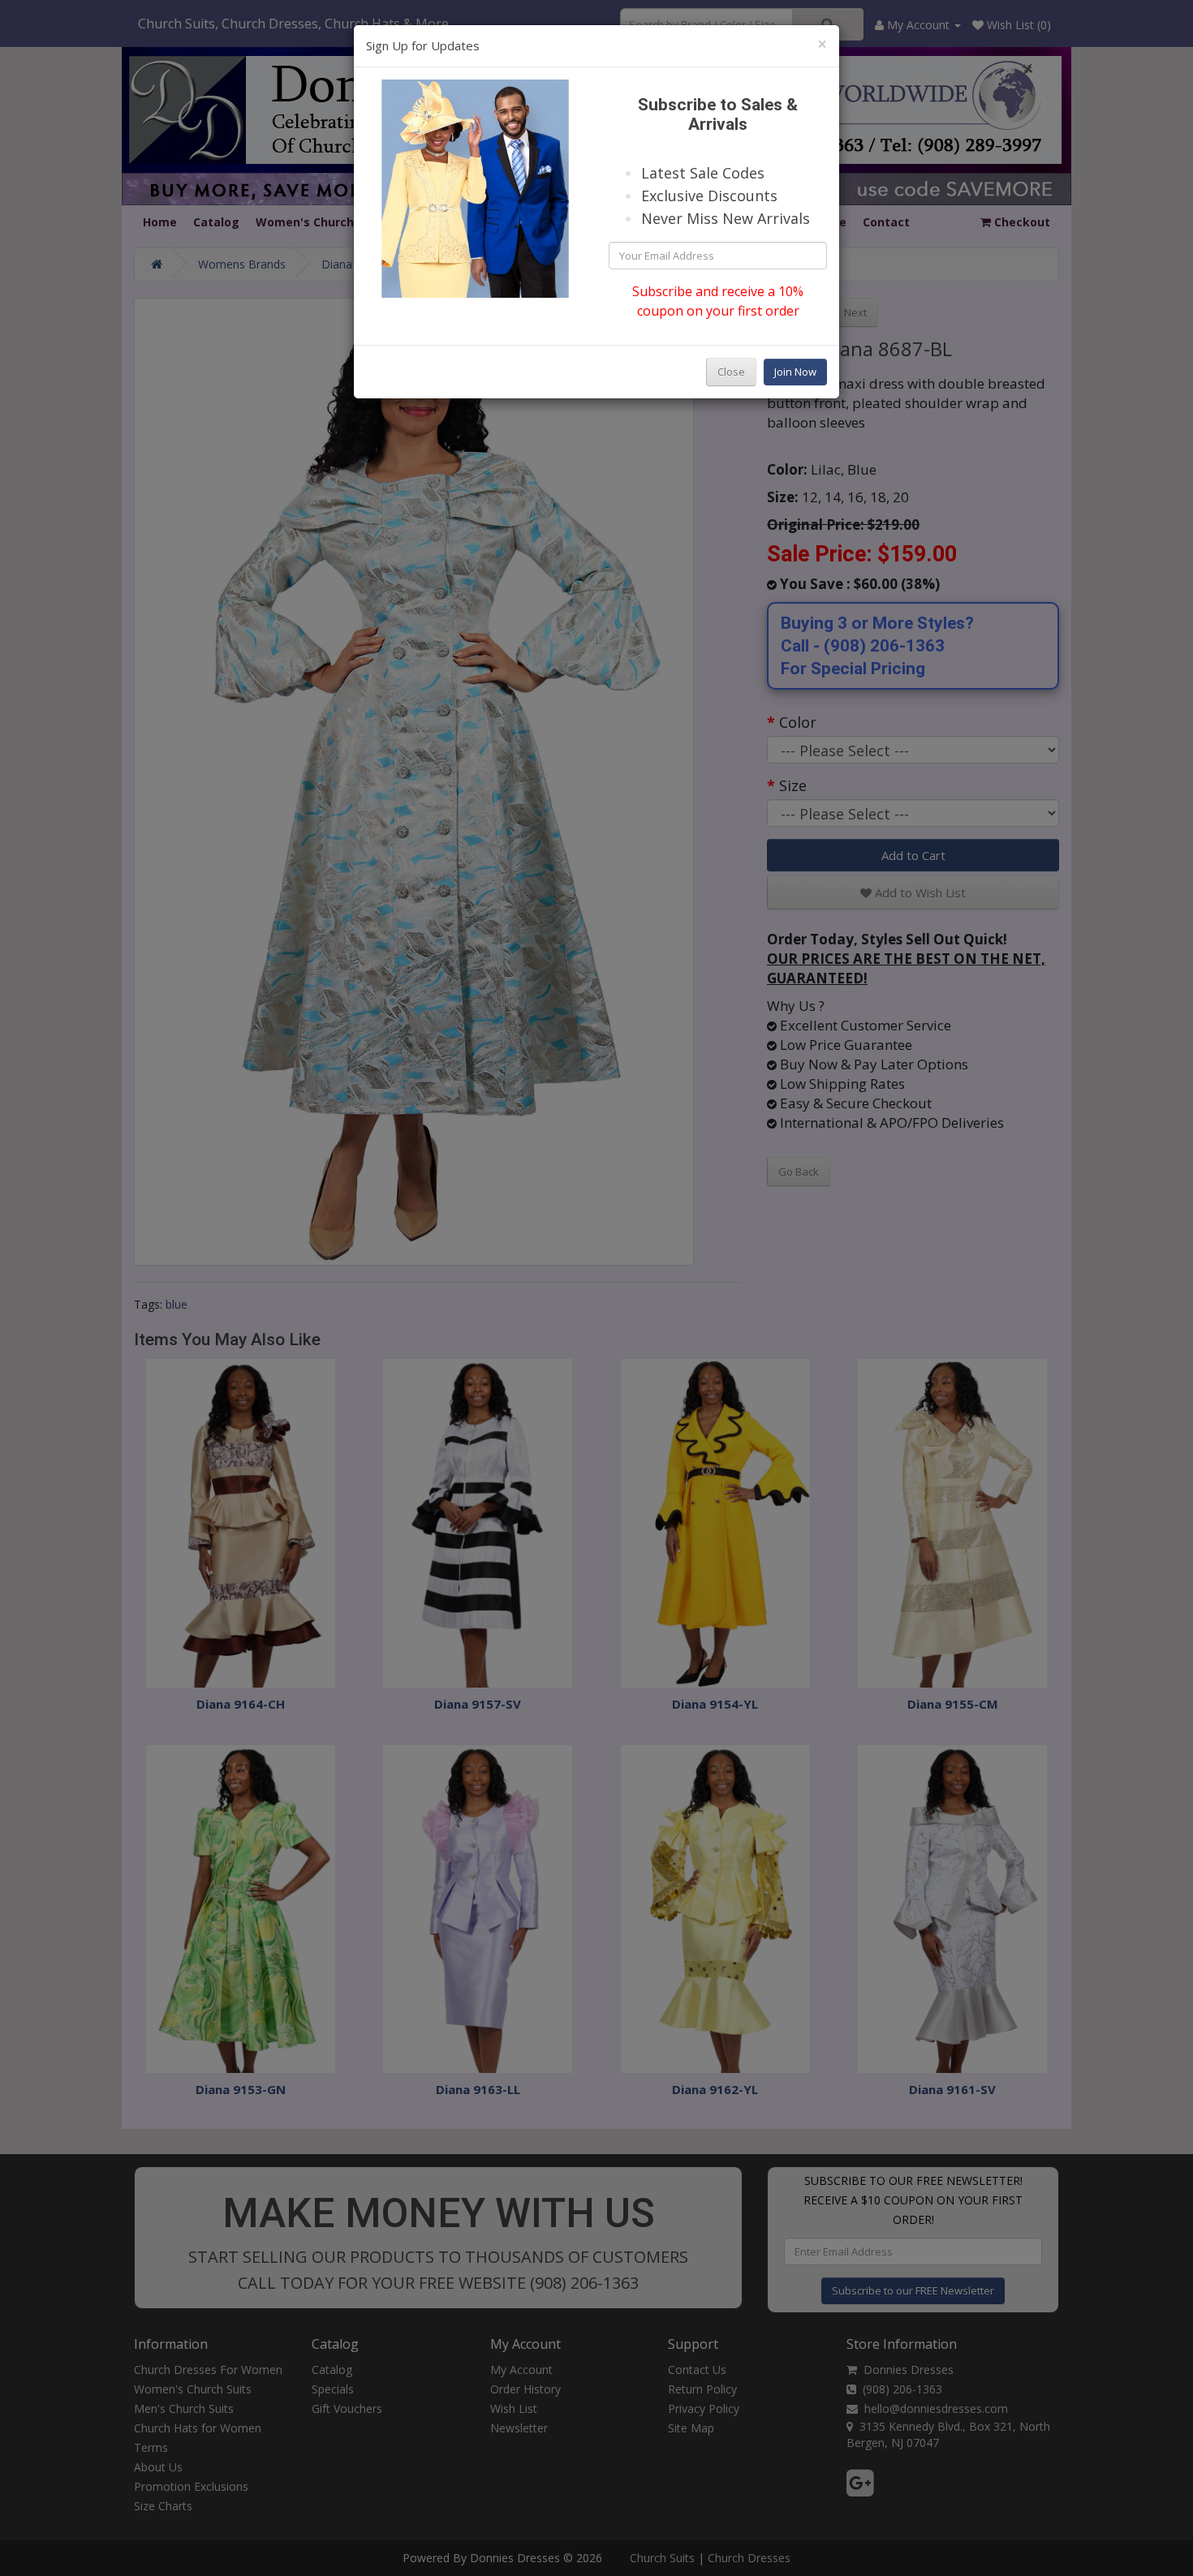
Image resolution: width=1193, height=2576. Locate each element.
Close (731, 372)
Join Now (795, 372)
